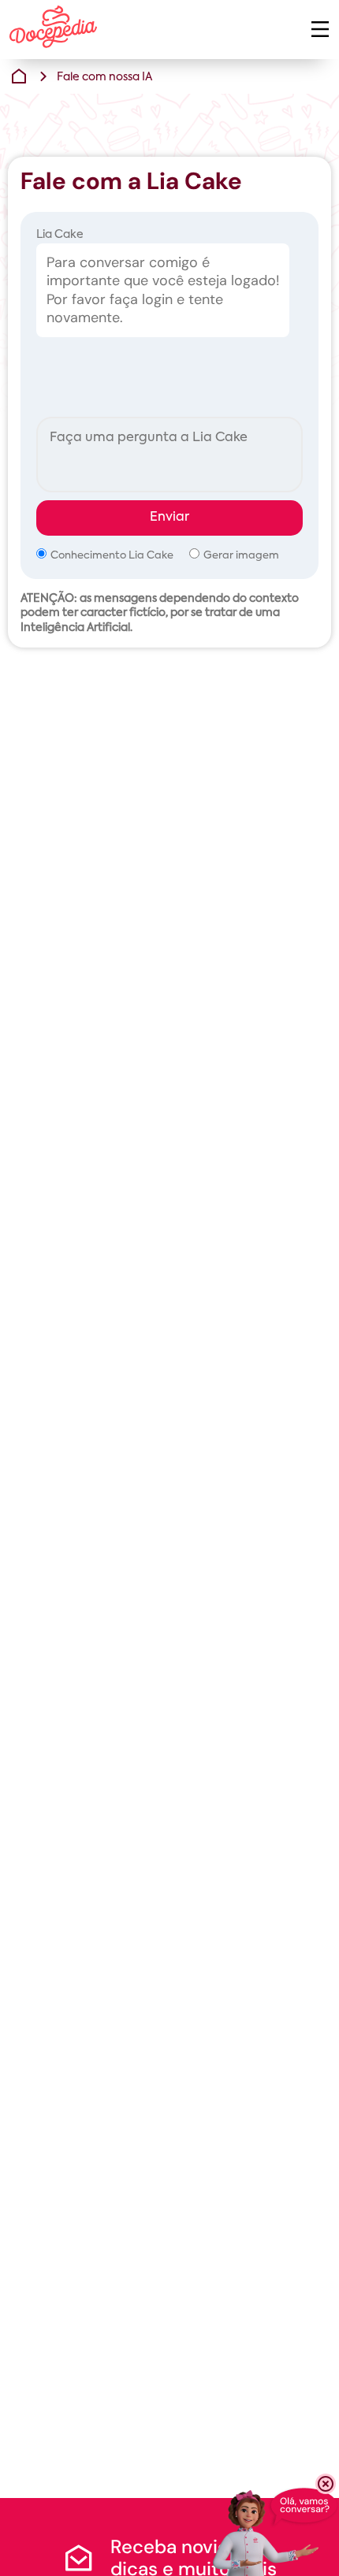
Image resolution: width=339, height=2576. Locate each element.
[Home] (19, 76)
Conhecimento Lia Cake (112, 556)
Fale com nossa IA (104, 77)
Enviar (169, 518)
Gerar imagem (241, 556)
